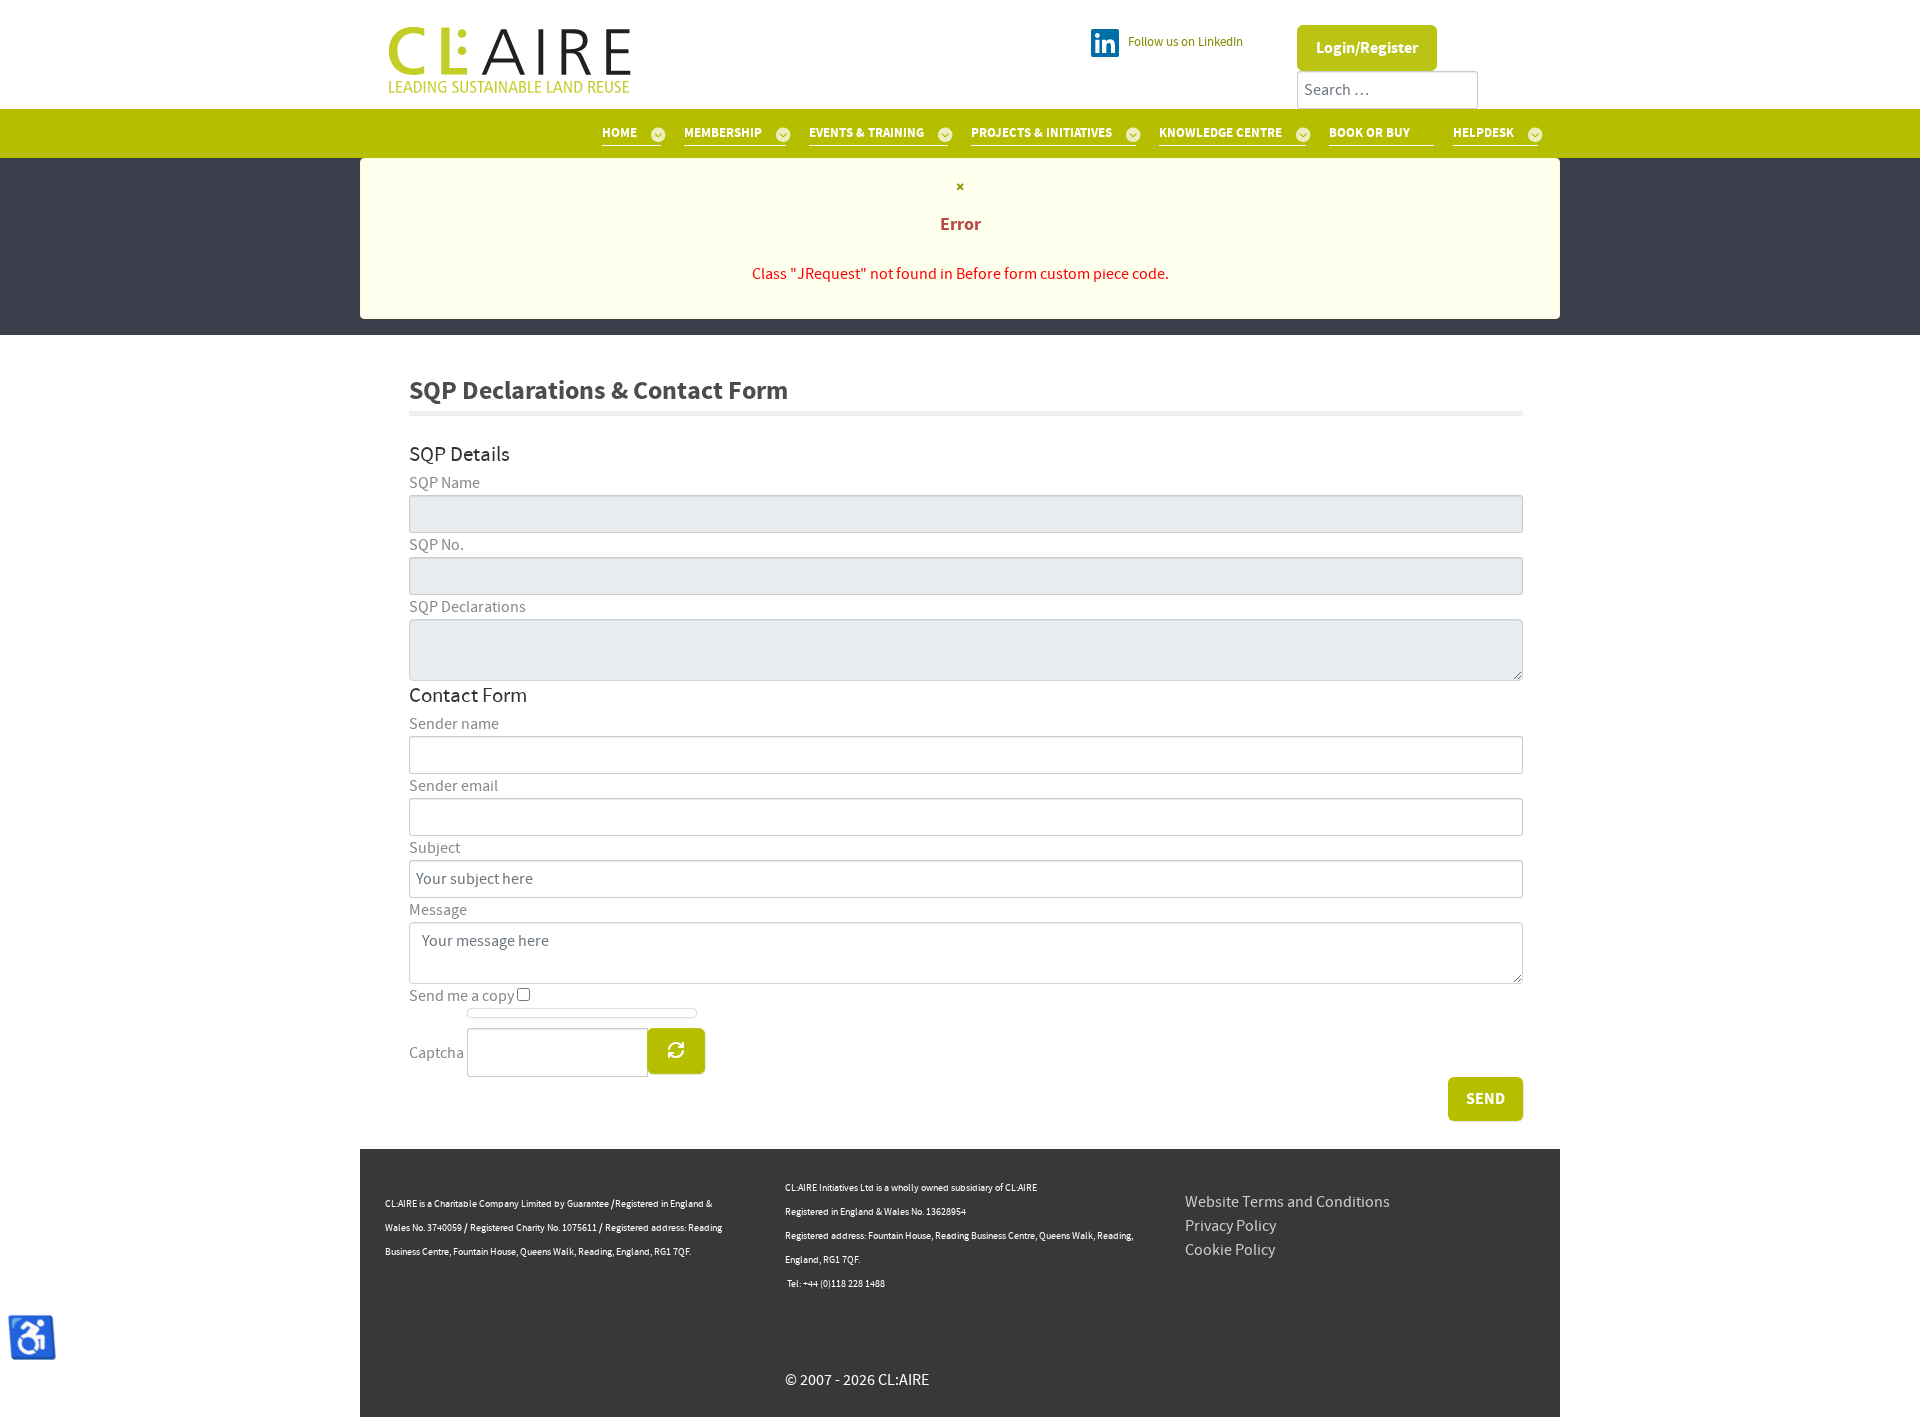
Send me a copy (461, 996)
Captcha (436, 1053)
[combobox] (1387, 90)
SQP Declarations (467, 607)
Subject (434, 848)
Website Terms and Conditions (1287, 1202)
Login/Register (1367, 48)
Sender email (453, 786)
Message (438, 910)
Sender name (454, 724)
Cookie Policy (1230, 1250)
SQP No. (436, 545)
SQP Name (444, 483)
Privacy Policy (1230, 1226)
